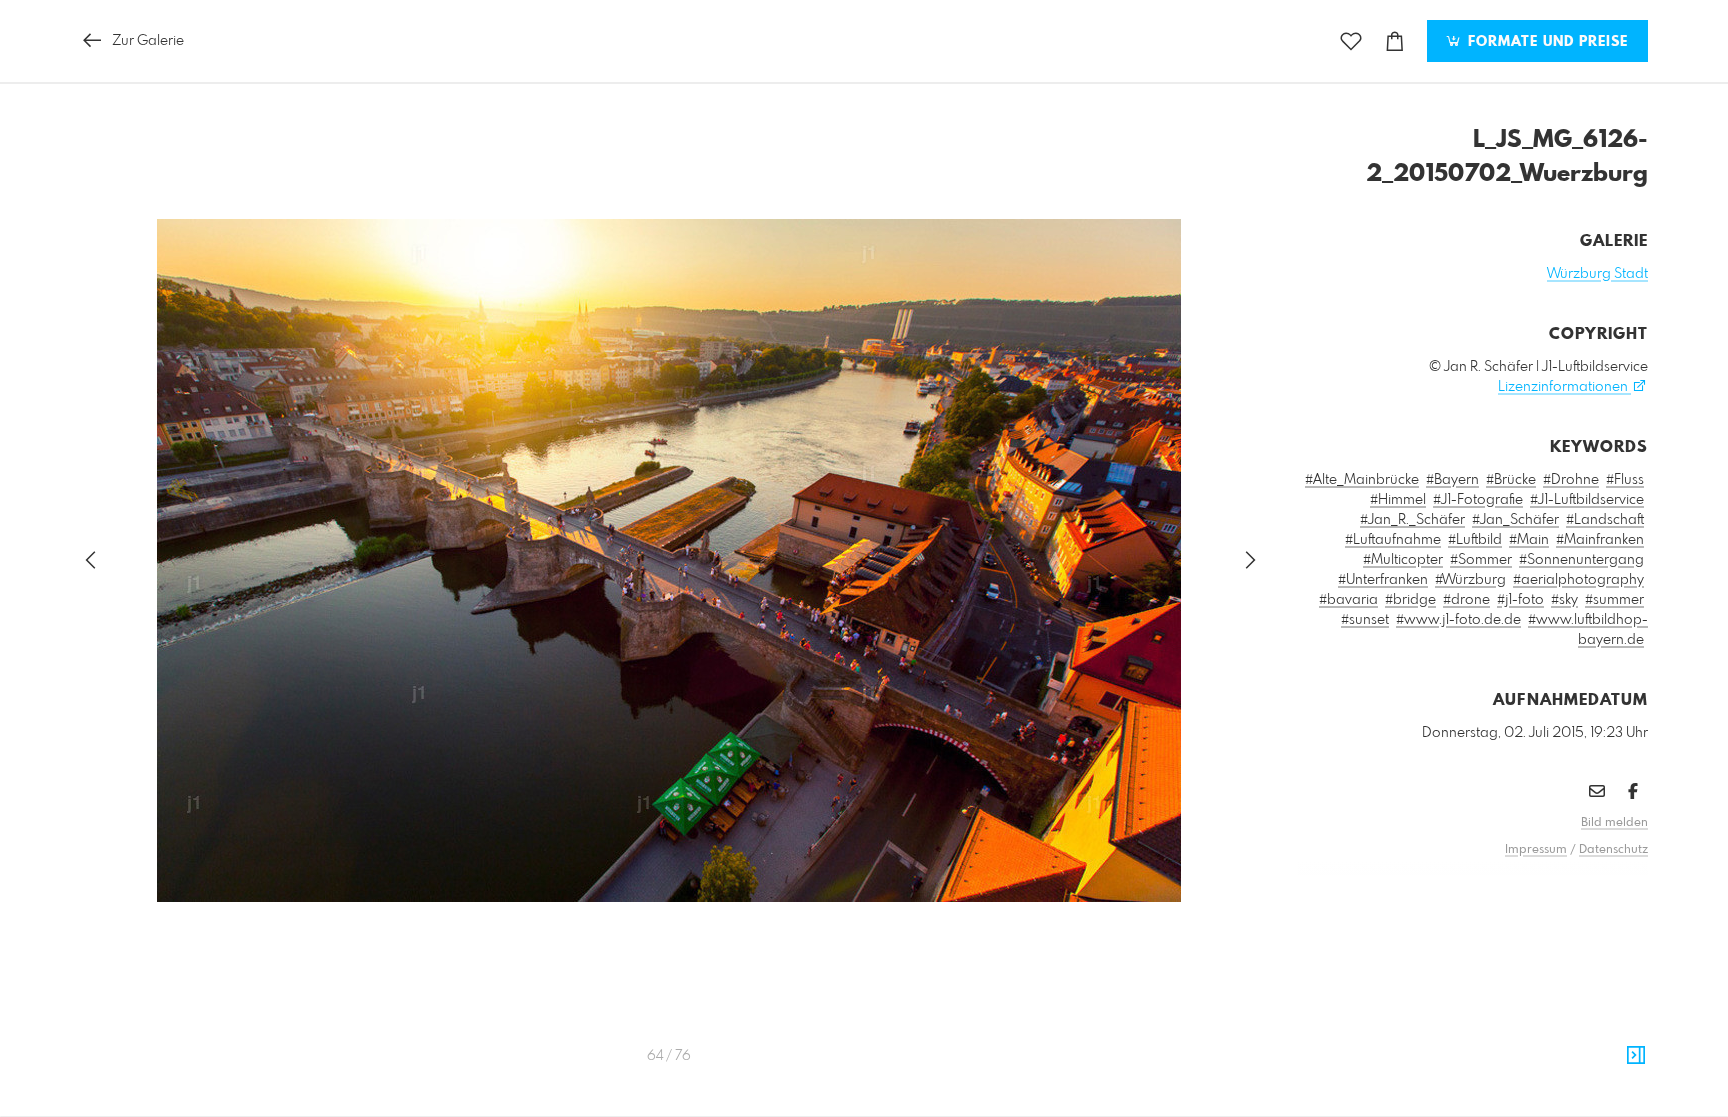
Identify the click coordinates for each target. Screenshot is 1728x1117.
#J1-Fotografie (1478, 500)
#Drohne (1571, 480)
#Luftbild (1475, 540)
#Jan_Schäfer (1515, 520)
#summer (1614, 600)
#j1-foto (1520, 600)
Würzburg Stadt (1597, 274)
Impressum (1536, 850)
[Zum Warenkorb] (1395, 41)
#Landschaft (1605, 520)
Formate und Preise (1545, 42)
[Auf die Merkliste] (1351, 41)
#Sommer (1481, 560)
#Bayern (1452, 480)
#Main (1529, 540)
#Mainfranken (1600, 540)
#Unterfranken (1383, 580)
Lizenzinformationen (1564, 387)
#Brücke (1511, 480)
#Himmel (1398, 500)
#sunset (1365, 620)
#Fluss (1625, 480)
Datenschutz (1613, 850)
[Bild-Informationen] (1636, 1056)
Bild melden (1614, 823)
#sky (1564, 600)
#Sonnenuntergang (1581, 560)
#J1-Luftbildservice (1587, 500)
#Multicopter (1403, 560)
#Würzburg (1470, 580)
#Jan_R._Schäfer (1412, 520)
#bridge (1410, 600)
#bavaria (1348, 600)
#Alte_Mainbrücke (1362, 480)
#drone (1466, 600)
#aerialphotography (1578, 580)
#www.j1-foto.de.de (1458, 620)
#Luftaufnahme (1393, 540)
